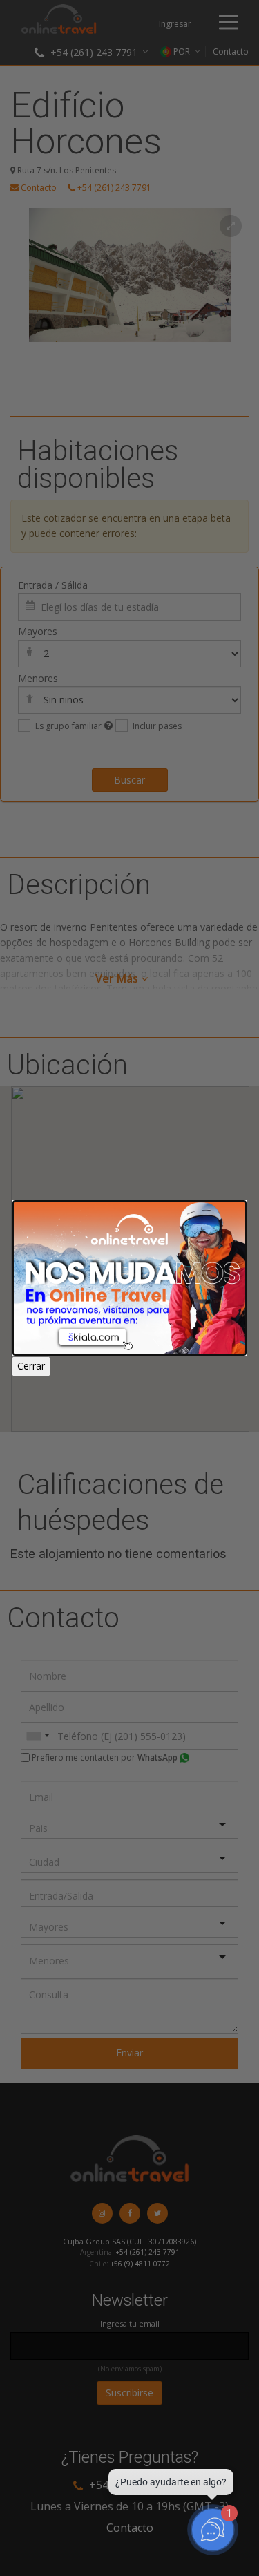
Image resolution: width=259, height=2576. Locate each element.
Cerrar (31, 1366)
